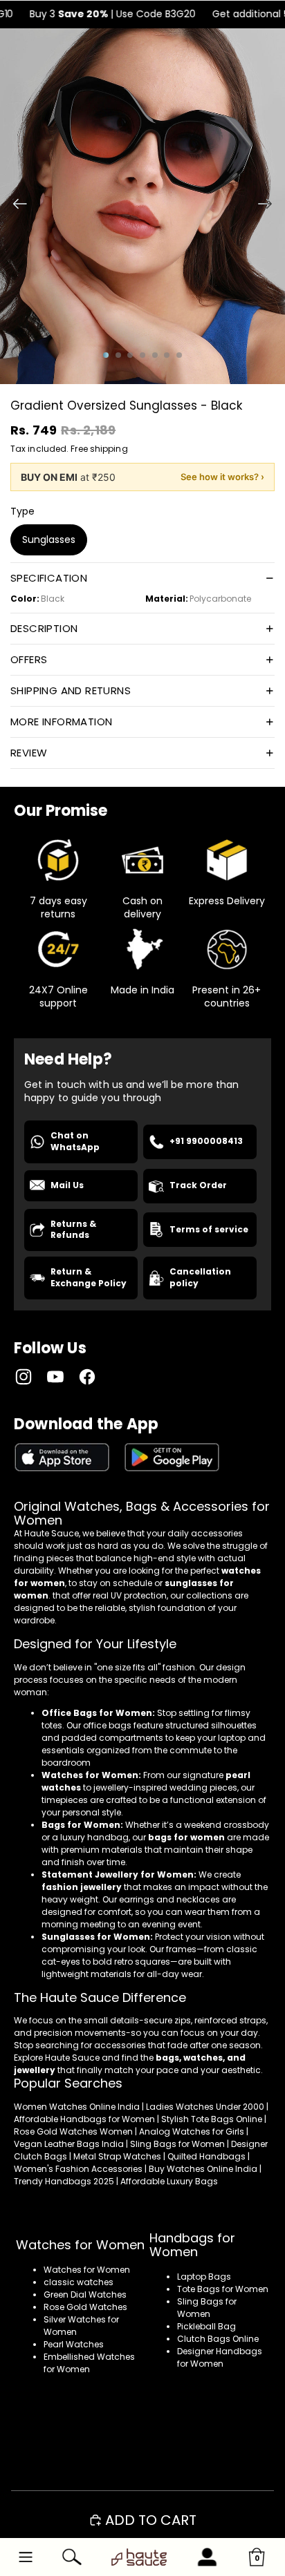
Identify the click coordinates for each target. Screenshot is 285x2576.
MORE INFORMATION (61, 722)
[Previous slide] (16, 206)
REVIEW (29, 753)
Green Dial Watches (85, 2294)
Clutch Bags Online (218, 2339)
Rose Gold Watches (85, 2307)
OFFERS (29, 659)
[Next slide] (269, 206)
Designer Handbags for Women (220, 2357)
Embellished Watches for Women (89, 2363)
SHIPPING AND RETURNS (71, 690)
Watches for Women (87, 2270)
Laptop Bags (204, 2277)
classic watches (79, 2282)
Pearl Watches (74, 2344)
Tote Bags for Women (223, 2289)
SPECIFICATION (49, 578)
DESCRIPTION (44, 628)
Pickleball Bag (206, 2326)
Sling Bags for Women (207, 2308)
